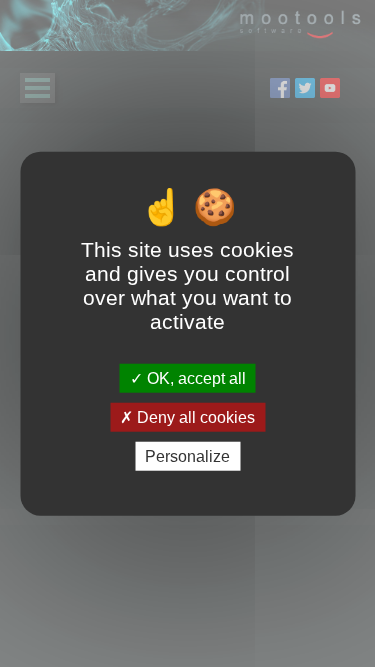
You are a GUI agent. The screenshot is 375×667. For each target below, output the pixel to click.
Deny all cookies (194, 416)
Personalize (187, 456)
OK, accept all (194, 377)
